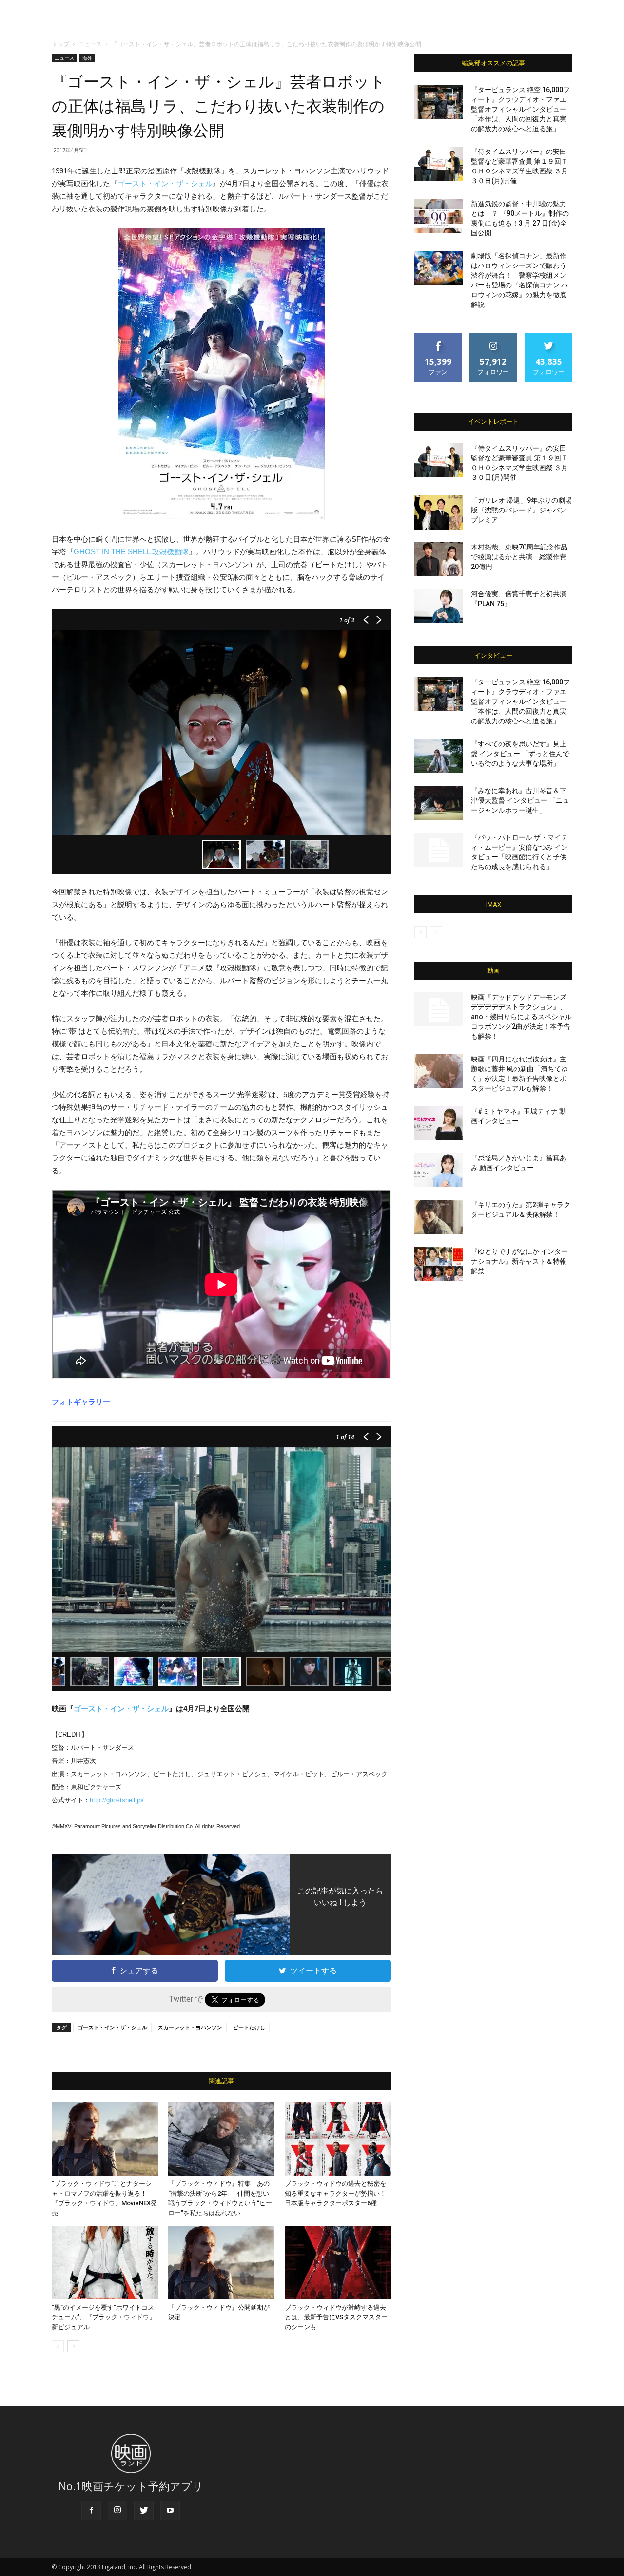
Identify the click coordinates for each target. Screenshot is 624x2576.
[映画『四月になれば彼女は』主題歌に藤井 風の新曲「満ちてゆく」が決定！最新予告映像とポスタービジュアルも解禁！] (439, 1071)
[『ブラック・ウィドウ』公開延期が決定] (221, 2263)
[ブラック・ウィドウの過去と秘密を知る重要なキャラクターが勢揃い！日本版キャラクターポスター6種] (338, 2139)
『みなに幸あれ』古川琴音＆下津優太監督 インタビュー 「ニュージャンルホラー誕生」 (520, 800)
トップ (60, 44)
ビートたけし (249, 2027)
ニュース (90, 44)
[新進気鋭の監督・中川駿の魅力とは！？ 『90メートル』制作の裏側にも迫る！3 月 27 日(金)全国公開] (439, 216)
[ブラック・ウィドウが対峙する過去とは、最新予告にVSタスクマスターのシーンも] (338, 2263)
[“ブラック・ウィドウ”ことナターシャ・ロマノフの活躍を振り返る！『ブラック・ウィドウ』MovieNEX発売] (105, 2139)
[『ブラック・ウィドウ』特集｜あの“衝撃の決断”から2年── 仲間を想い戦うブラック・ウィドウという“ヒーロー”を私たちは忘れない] (221, 2139)
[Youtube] (170, 2511)
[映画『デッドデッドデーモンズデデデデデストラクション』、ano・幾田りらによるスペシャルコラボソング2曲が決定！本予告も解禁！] (439, 1009)
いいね (439, 337)
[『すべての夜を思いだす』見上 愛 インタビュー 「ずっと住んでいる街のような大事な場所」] (439, 756)
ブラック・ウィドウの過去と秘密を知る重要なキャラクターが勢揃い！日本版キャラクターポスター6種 (335, 2193)
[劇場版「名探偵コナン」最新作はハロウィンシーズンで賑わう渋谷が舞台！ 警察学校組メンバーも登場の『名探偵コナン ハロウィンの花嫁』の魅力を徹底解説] (439, 268)
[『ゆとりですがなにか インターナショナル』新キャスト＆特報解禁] (439, 1264)
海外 (87, 58)
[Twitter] (144, 2511)
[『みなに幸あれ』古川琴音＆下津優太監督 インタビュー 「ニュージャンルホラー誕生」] (439, 803)
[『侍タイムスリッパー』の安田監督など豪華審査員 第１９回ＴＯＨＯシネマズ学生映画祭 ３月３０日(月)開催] (439, 164)
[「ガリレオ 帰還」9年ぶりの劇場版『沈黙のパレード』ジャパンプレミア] (439, 512)
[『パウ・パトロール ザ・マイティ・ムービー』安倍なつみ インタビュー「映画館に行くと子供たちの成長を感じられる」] (439, 850)
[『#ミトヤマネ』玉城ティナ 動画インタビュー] (439, 1123)
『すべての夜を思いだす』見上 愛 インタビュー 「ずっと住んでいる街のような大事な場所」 (520, 754)
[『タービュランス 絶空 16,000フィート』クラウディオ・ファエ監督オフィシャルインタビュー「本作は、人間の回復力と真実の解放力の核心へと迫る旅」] (439, 102)
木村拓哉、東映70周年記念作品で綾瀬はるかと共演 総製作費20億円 (519, 557)
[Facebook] (91, 2511)
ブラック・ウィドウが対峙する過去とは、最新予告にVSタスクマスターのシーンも (336, 2317)
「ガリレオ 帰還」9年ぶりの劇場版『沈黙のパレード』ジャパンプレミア (521, 510)
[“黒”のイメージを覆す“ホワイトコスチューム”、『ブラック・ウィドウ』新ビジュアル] (105, 2263)
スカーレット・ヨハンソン (190, 2027)
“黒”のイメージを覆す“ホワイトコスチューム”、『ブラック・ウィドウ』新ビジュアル (104, 2317)
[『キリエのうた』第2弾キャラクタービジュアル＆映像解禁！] (439, 1217)
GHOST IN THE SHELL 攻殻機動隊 (131, 552)
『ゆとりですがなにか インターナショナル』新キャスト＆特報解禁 (519, 1261)
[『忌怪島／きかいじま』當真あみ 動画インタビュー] (439, 1170)
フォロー (493, 337)
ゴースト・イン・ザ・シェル (165, 183)
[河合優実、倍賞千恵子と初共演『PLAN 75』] (439, 606)
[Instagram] (117, 2511)
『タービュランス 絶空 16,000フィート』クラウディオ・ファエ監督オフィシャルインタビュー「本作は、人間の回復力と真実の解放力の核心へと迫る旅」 (520, 109)
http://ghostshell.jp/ (117, 1800)
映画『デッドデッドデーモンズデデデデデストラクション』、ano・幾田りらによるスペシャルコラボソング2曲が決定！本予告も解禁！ (521, 1017)
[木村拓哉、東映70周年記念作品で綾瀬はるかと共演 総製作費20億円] (439, 559)
